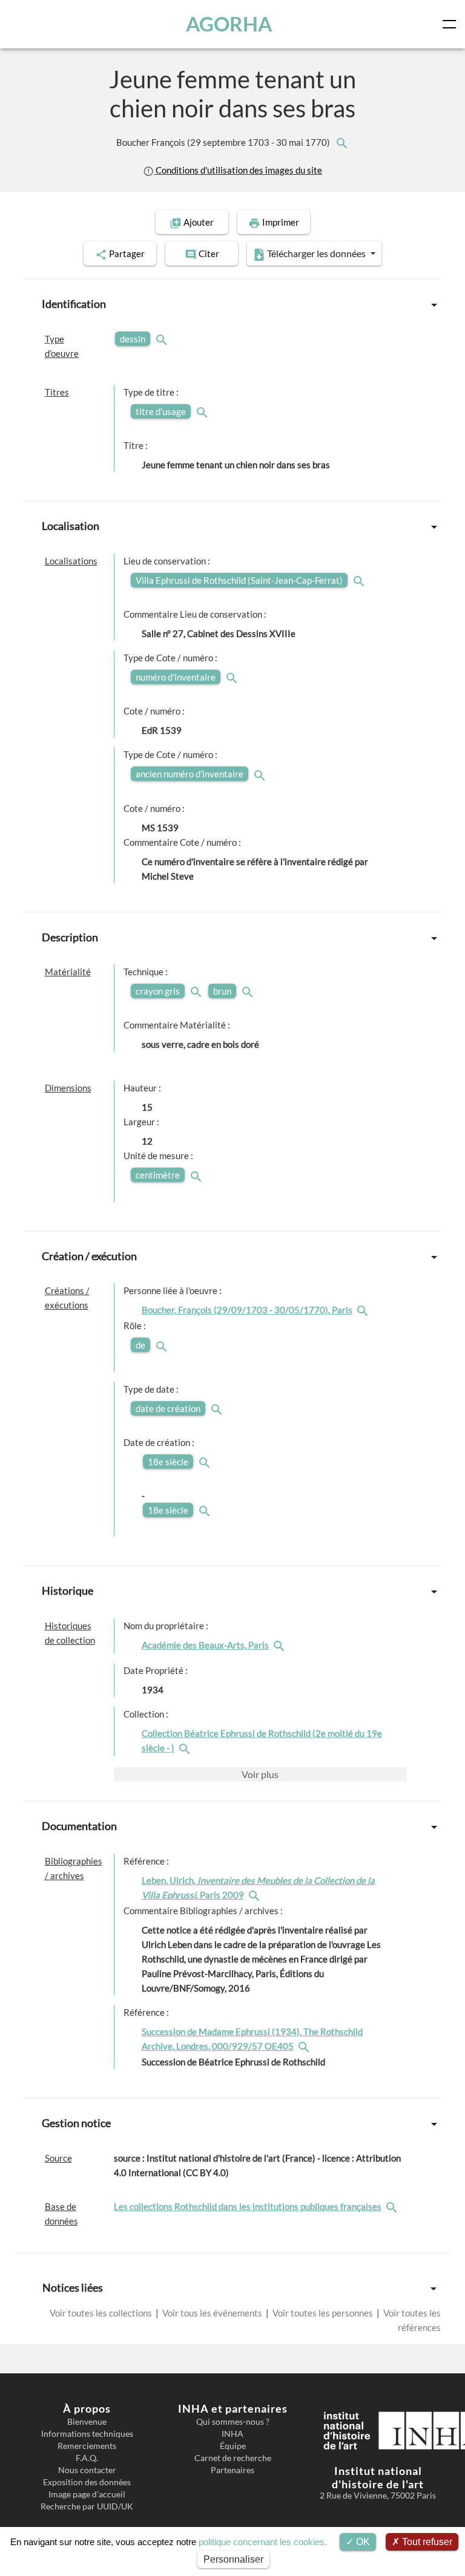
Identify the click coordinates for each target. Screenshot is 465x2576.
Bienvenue (87, 2422)
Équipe (233, 2446)
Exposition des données (87, 2482)
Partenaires (232, 2470)
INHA (232, 2434)
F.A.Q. (87, 2458)
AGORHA (229, 24)
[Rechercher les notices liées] (341, 142)
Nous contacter (87, 2470)
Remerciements (87, 2446)
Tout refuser (426, 2542)
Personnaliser (233, 2559)
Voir (260, 1774)
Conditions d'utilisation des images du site (238, 170)
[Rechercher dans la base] (393, 2206)
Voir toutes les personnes (323, 2313)
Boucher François (224, 142)
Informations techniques (87, 2434)
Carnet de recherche (233, 2458)
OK (362, 2542)
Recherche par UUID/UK (87, 2506)
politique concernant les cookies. (263, 2542)
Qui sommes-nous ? (233, 2422)
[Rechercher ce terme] (163, 339)
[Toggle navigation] (452, 24)
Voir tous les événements (212, 2313)
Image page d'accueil (87, 2494)
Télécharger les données (316, 253)
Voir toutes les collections (102, 2313)
